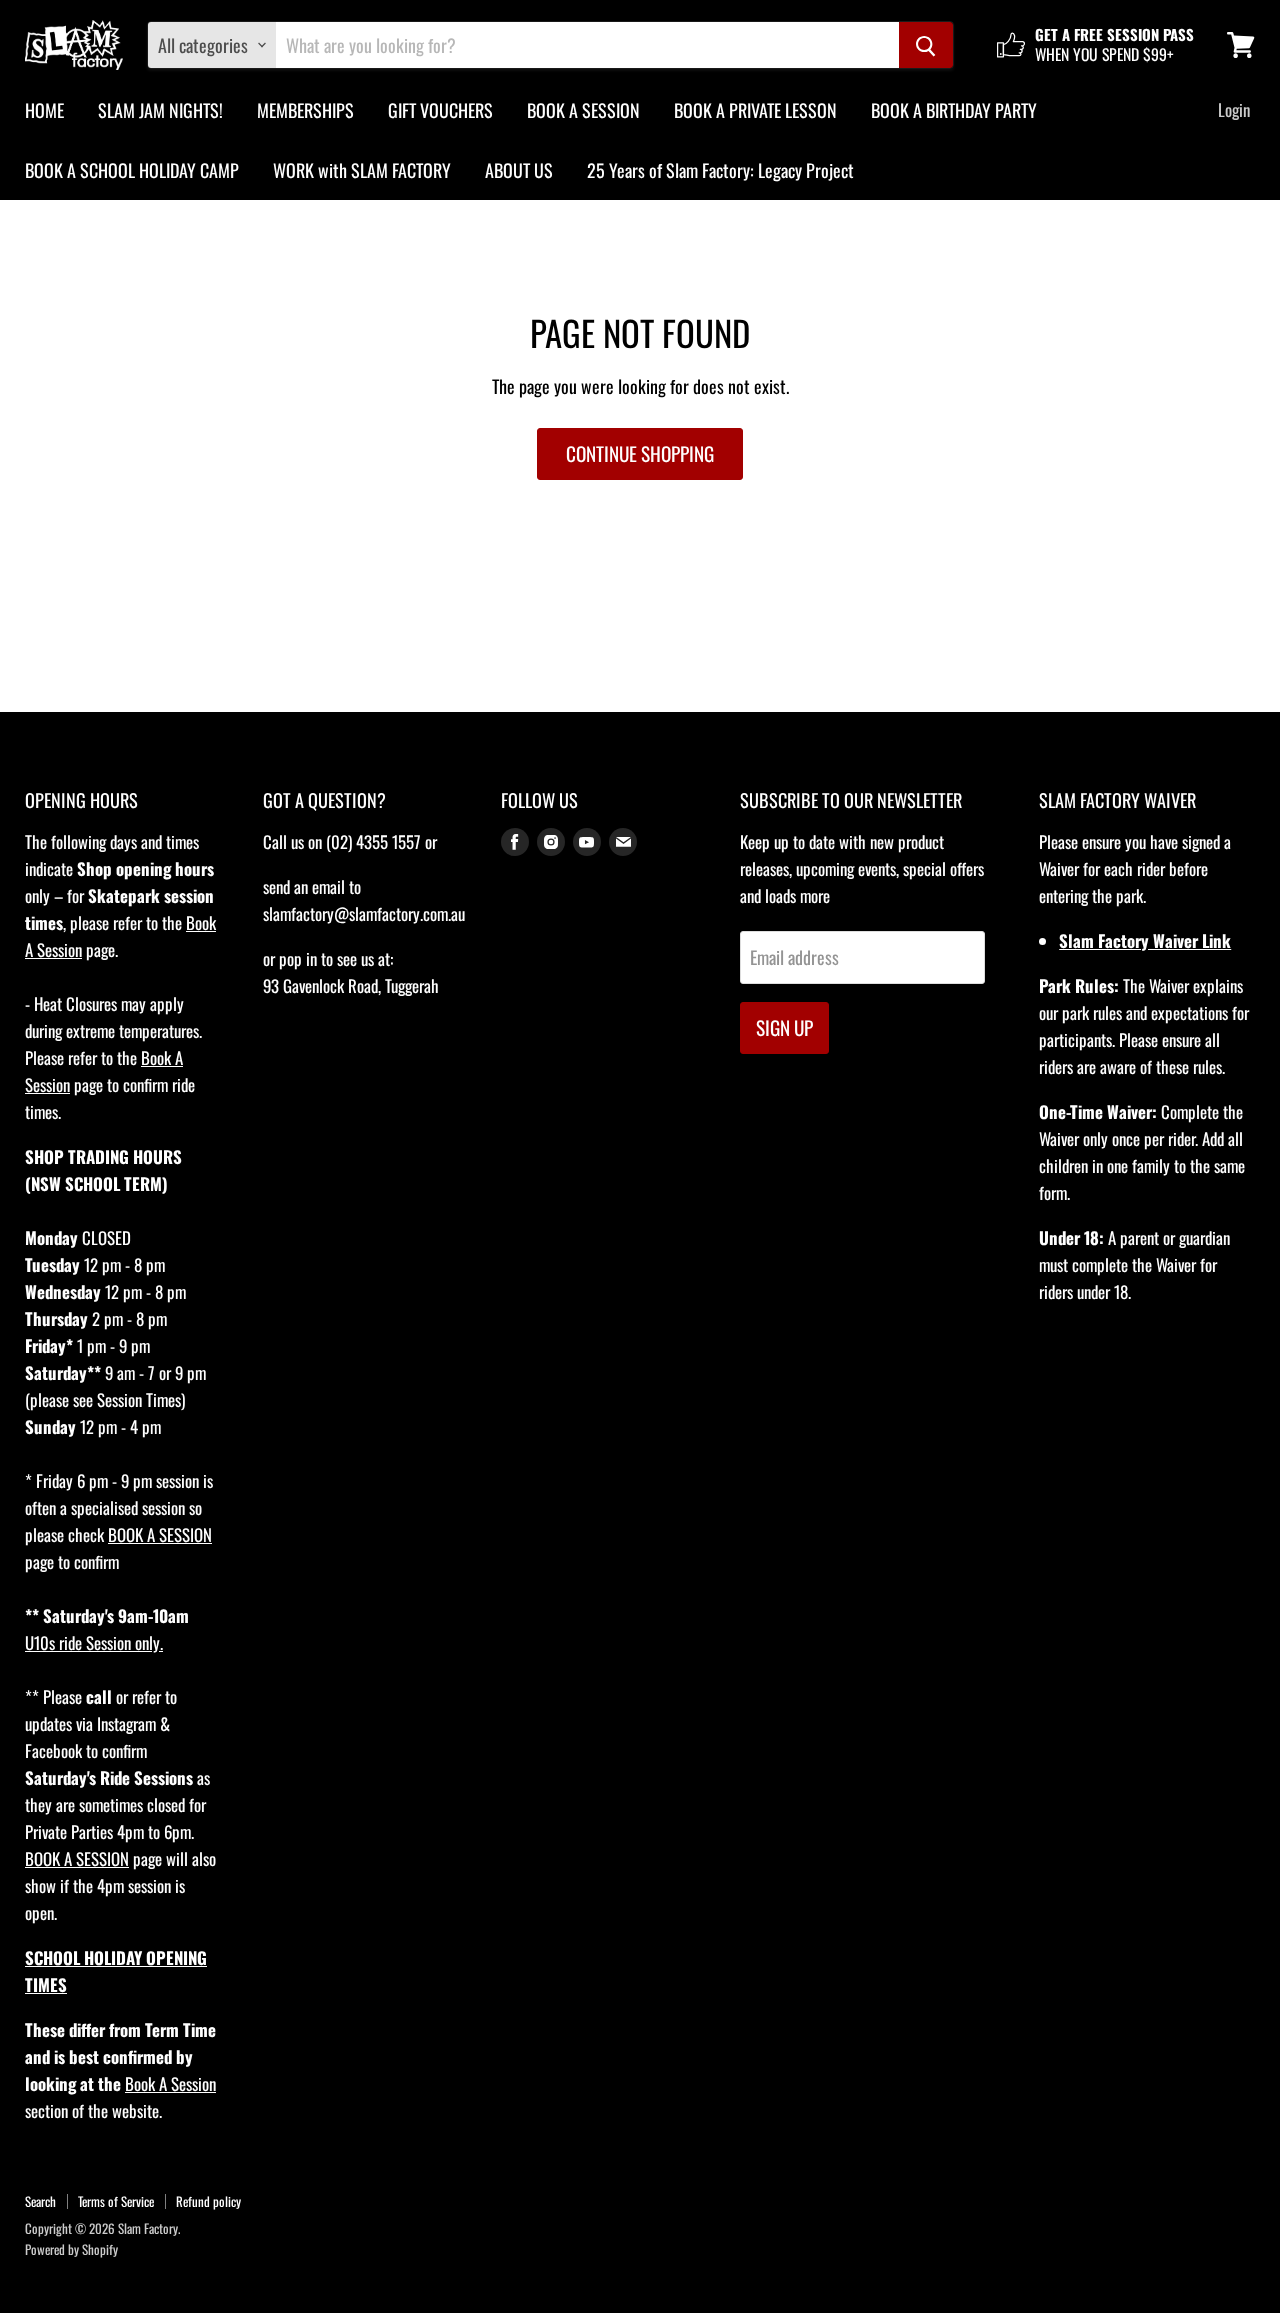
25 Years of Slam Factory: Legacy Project (720, 170)
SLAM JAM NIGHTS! (160, 110)
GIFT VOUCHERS (440, 110)
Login (1234, 109)
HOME (44, 110)
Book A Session (170, 2083)
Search (40, 2201)
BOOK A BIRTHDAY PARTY (954, 110)
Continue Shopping (640, 453)
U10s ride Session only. (94, 1642)
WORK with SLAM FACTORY (362, 170)
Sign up (784, 1027)
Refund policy (208, 2201)
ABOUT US (519, 170)
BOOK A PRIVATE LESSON (755, 110)
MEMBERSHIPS (305, 110)
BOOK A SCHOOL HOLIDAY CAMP (132, 170)
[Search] (926, 45)
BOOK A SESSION (583, 110)
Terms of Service (116, 2201)
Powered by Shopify (71, 2249)
